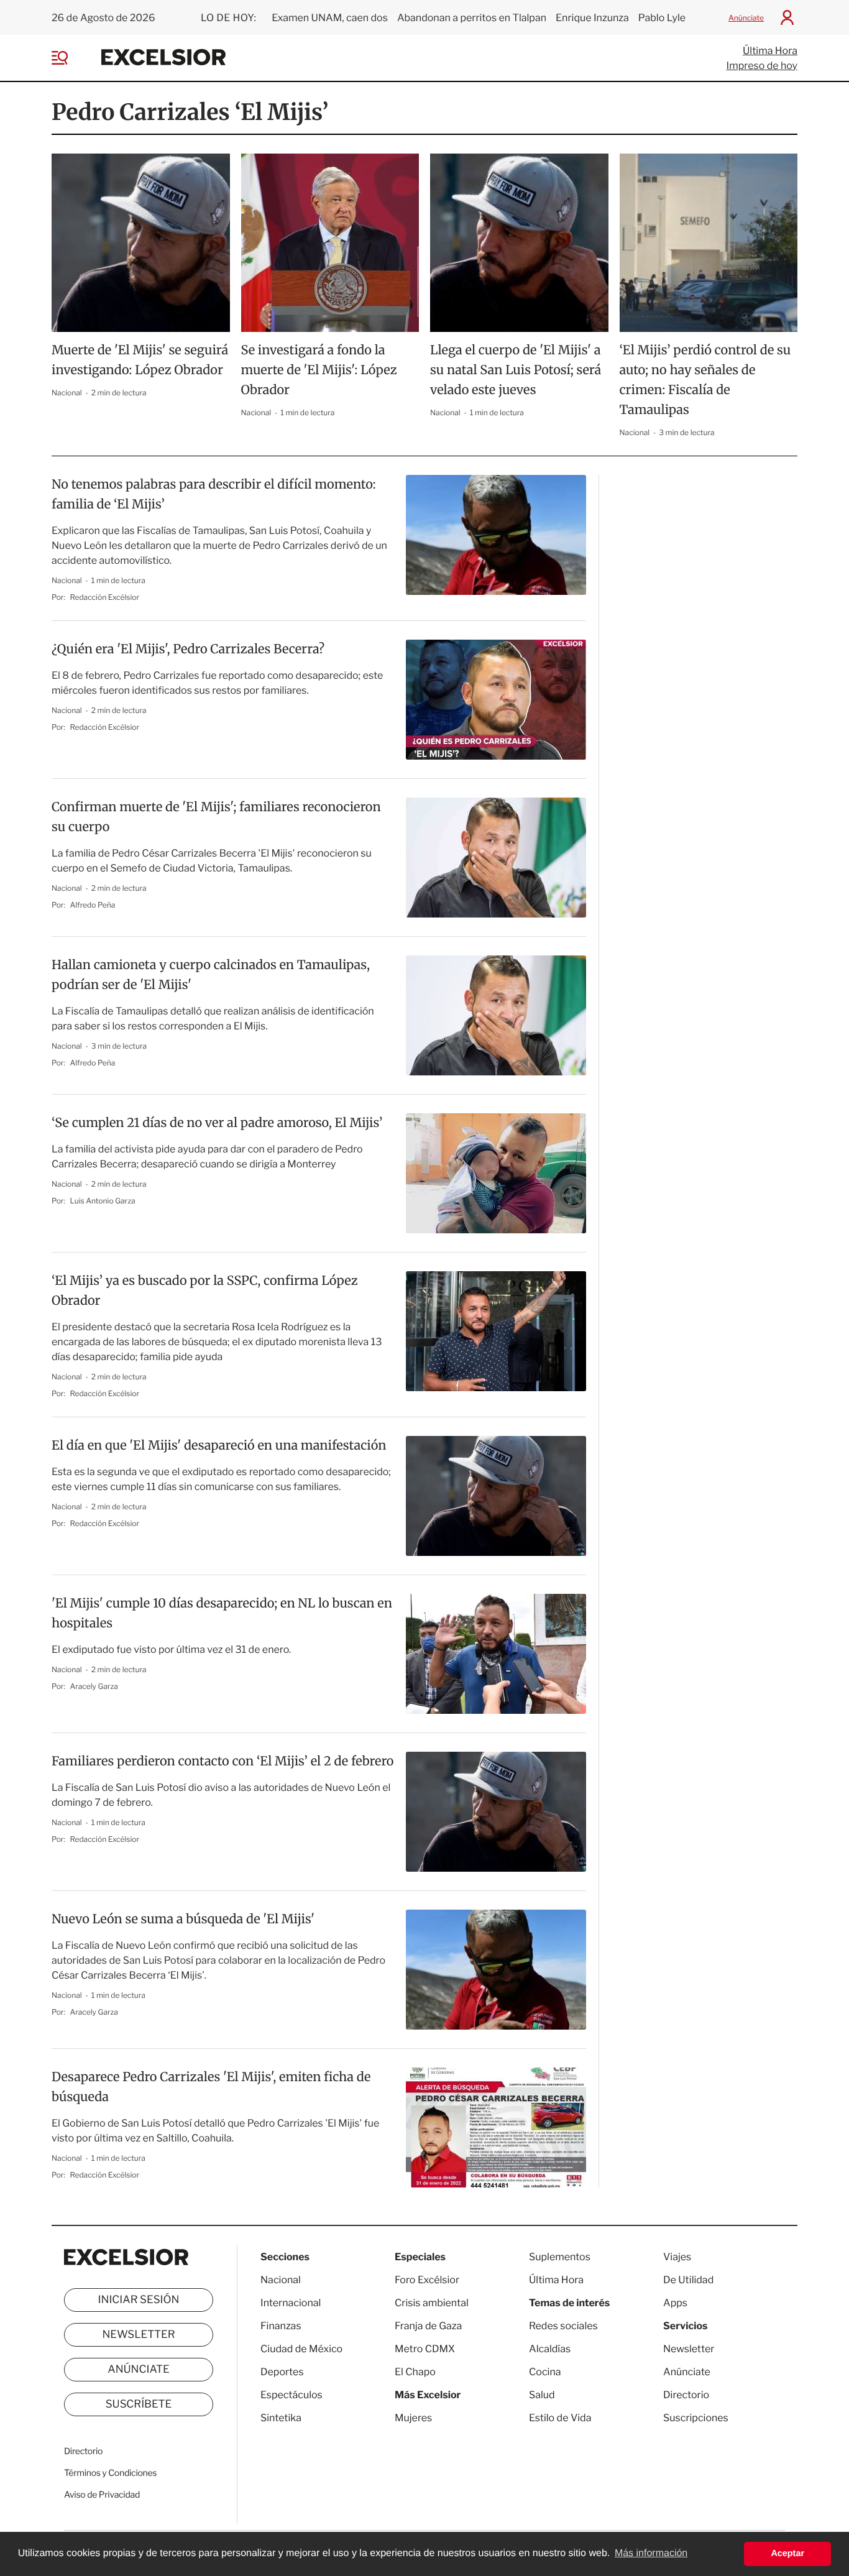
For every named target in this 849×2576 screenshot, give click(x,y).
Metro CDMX (425, 2349)
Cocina (545, 2372)
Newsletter (138, 2335)
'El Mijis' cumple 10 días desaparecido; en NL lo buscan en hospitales (222, 1613)
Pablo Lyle (663, 18)
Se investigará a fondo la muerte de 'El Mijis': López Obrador (319, 370)
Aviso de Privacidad (102, 2495)
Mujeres (413, 2418)
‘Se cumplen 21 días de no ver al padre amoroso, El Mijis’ (217, 1123)
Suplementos (560, 2257)
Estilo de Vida (560, 2418)
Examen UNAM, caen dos (330, 18)
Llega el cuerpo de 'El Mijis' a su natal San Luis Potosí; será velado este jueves (516, 370)
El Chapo (415, 2372)
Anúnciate (746, 18)
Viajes (677, 2257)
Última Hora (770, 51)
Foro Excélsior (428, 2280)
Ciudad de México (301, 2349)
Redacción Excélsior (105, 597)
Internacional (291, 2303)
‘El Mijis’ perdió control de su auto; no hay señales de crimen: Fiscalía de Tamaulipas (705, 380)
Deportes (282, 2372)
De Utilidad (688, 2280)
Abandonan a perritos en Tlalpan (472, 18)
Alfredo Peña (93, 905)
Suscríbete (139, 2404)
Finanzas (281, 2326)
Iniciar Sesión (139, 2300)
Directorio (83, 2451)
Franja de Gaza (428, 2326)
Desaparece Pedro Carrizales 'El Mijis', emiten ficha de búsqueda (211, 2087)
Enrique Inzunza (592, 18)
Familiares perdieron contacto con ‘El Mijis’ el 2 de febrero (223, 1761)
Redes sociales (563, 2326)
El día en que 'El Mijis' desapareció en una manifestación (219, 1446)
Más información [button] (651, 2553)
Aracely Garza (94, 1686)
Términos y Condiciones (110, 2473)
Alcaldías (550, 2349)
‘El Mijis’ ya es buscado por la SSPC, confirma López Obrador (205, 1291)
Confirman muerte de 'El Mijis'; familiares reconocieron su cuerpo (216, 817)
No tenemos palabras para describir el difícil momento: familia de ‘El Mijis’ (214, 494)
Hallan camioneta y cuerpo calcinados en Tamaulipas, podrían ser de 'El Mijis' (211, 975)
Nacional (67, 393)
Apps (675, 2303)
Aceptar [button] (787, 2554)
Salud (542, 2395)
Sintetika (281, 2418)
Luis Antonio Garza (103, 1201)
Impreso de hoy (762, 66)
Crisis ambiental (432, 2303)
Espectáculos (291, 2395)
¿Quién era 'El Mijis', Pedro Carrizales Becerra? (188, 649)
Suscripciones (696, 2418)
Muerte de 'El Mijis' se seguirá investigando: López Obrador (140, 360)
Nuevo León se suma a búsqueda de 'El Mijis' (183, 1919)
